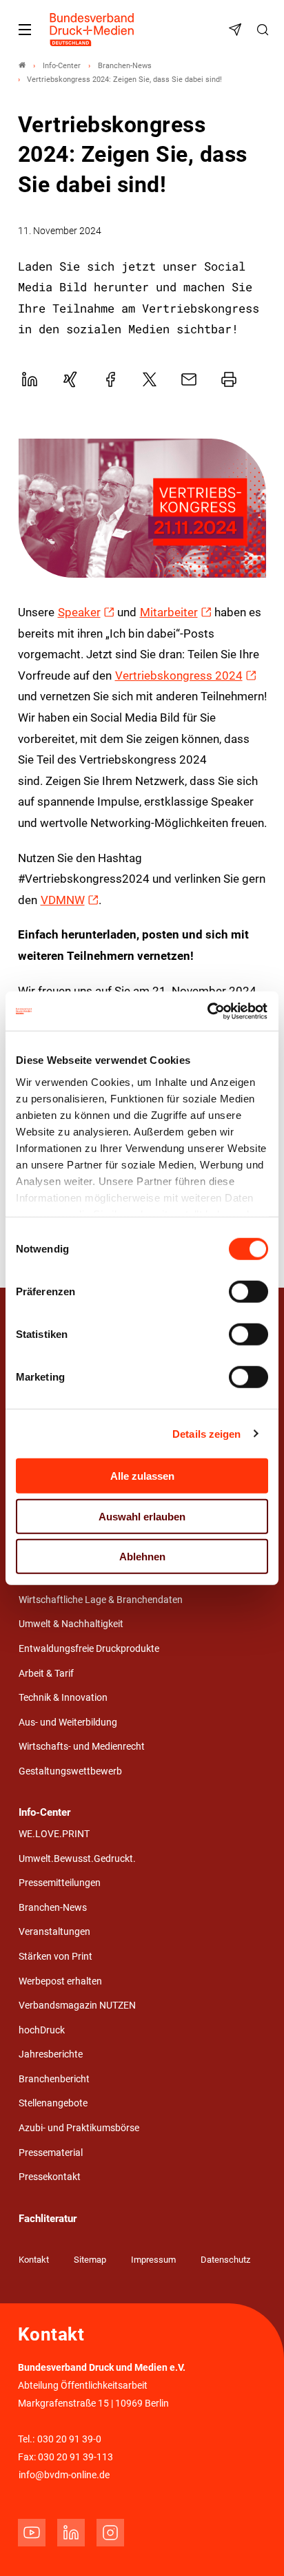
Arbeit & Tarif (46, 1674)
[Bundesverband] (22, 66)
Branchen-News (53, 1908)
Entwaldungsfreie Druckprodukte (89, 1649)
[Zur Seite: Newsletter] (237, 30)
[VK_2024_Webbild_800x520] (142, 508)
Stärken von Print (55, 1957)
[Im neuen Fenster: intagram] (110, 2533)
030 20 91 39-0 (69, 2439)
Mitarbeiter (169, 612)
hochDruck (42, 2030)
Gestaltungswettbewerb (70, 1771)
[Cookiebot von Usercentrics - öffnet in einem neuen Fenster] (208, 1011)
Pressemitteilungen (60, 1883)
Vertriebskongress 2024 (179, 676)
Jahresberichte (51, 2054)
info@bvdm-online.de (64, 2475)
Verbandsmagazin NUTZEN (77, 2006)
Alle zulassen (142, 1476)
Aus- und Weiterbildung (68, 1722)
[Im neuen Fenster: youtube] (32, 2533)
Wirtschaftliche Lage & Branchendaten (101, 1600)
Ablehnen (142, 1557)
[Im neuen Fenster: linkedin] (71, 2533)
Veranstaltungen (54, 1932)
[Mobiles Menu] (25, 30)
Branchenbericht (54, 2079)
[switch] (248, 1292)
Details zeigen (206, 1433)
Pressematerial (51, 2153)
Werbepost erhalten (60, 1981)
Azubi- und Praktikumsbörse (79, 2128)
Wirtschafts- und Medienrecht (82, 1747)
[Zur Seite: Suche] (265, 30)
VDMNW (63, 900)
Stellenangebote (53, 2103)
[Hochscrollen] (254, 2546)
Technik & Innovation (63, 1698)
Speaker (79, 612)
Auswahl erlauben (142, 1516)
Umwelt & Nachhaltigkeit (71, 1624)
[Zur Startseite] (92, 30)
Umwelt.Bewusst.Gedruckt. (77, 1859)
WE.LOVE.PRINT (54, 1834)
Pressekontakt (50, 2177)
